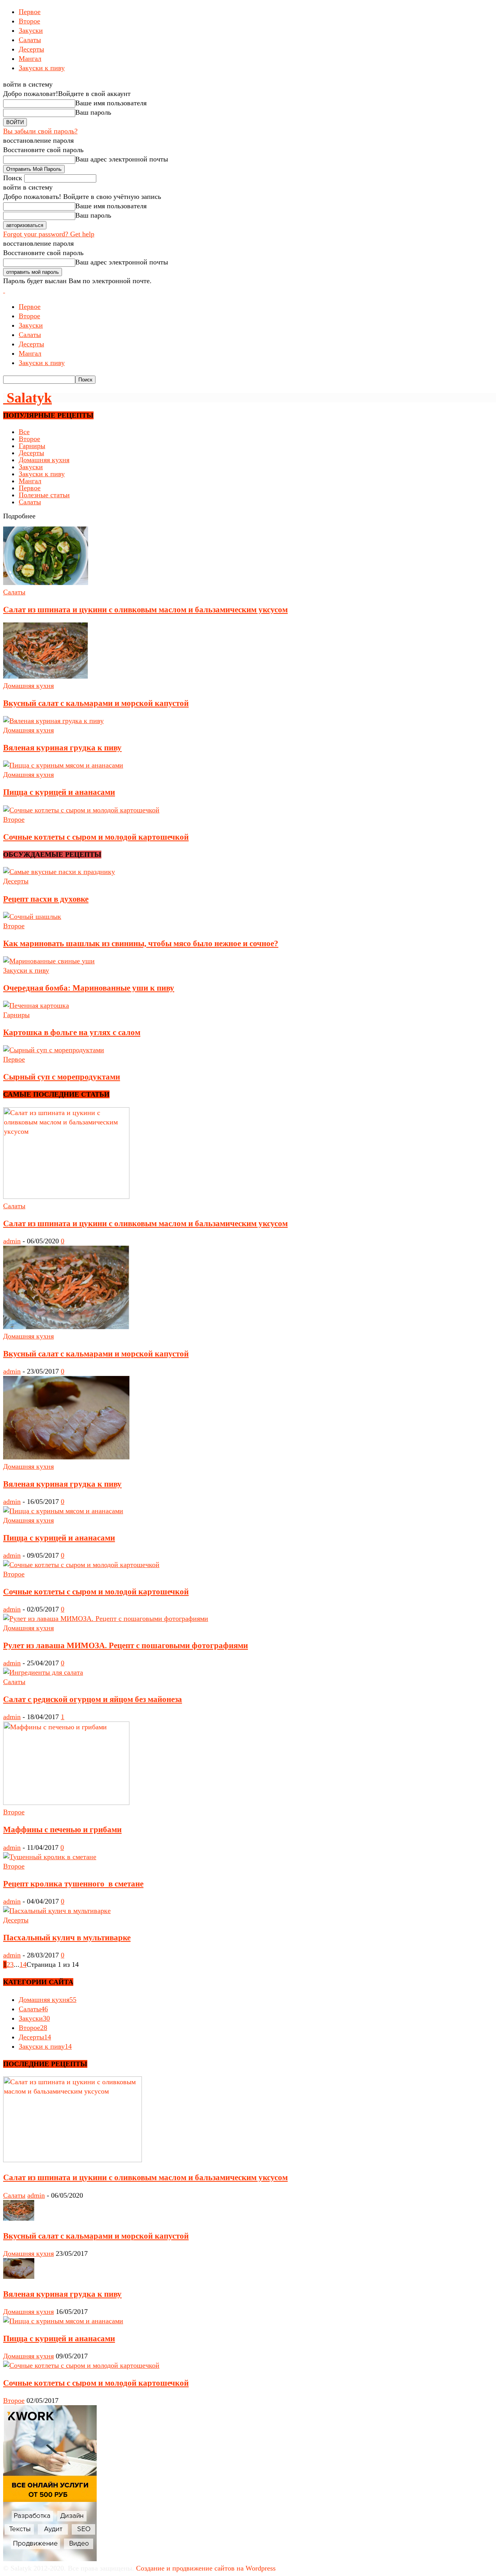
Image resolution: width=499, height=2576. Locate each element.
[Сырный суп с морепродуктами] (54, 1050)
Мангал (30, 59)
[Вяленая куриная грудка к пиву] (53, 721)
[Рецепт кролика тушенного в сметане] (50, 1857)
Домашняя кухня (44, 460)
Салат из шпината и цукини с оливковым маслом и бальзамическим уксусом (145, 610)
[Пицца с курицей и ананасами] (63, 765)
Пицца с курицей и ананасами (59, 792)
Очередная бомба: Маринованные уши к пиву (89, 988)
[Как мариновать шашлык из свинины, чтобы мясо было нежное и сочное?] (32, 917)
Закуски (31, 30)
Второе (29, 21)
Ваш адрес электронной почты (122, 159)
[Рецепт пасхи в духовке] (59, 872)
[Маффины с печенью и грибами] (66, 1803)
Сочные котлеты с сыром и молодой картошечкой (96, 837)
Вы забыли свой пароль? (40, 131)
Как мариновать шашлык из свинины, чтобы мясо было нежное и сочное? (141, 943)
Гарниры (32, 446)
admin (12, 1241)
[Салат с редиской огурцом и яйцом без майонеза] (43, 1672)
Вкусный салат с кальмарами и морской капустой (96, 703)
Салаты (30, 40)
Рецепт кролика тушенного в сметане (73, 1884)
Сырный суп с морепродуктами (62, 1077)
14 (23, 1964)
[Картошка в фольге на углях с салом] (36, 1005)
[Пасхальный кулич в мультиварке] (57, 1911)
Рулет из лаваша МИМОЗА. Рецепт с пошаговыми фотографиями (126, 1645)
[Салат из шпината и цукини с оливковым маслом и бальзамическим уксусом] (46, 583)
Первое (30, 12)
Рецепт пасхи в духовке (46, 899)
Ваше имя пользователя (111, 103)
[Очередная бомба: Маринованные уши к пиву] (49, 961)
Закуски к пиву (42, 68)
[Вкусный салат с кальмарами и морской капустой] (46, 676)
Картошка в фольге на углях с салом (72, 1032)
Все (24, 432)
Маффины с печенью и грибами (62, 1830)
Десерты (31, 49)
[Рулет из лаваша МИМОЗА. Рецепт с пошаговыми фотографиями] (106, 1619)
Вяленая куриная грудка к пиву (62, 748)
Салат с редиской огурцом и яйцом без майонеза (93, 1699)
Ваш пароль (93, 112)
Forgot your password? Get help (49, 234)
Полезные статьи (44, 495)
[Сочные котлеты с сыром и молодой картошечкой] (81, 810)
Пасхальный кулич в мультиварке (67, 1938)
